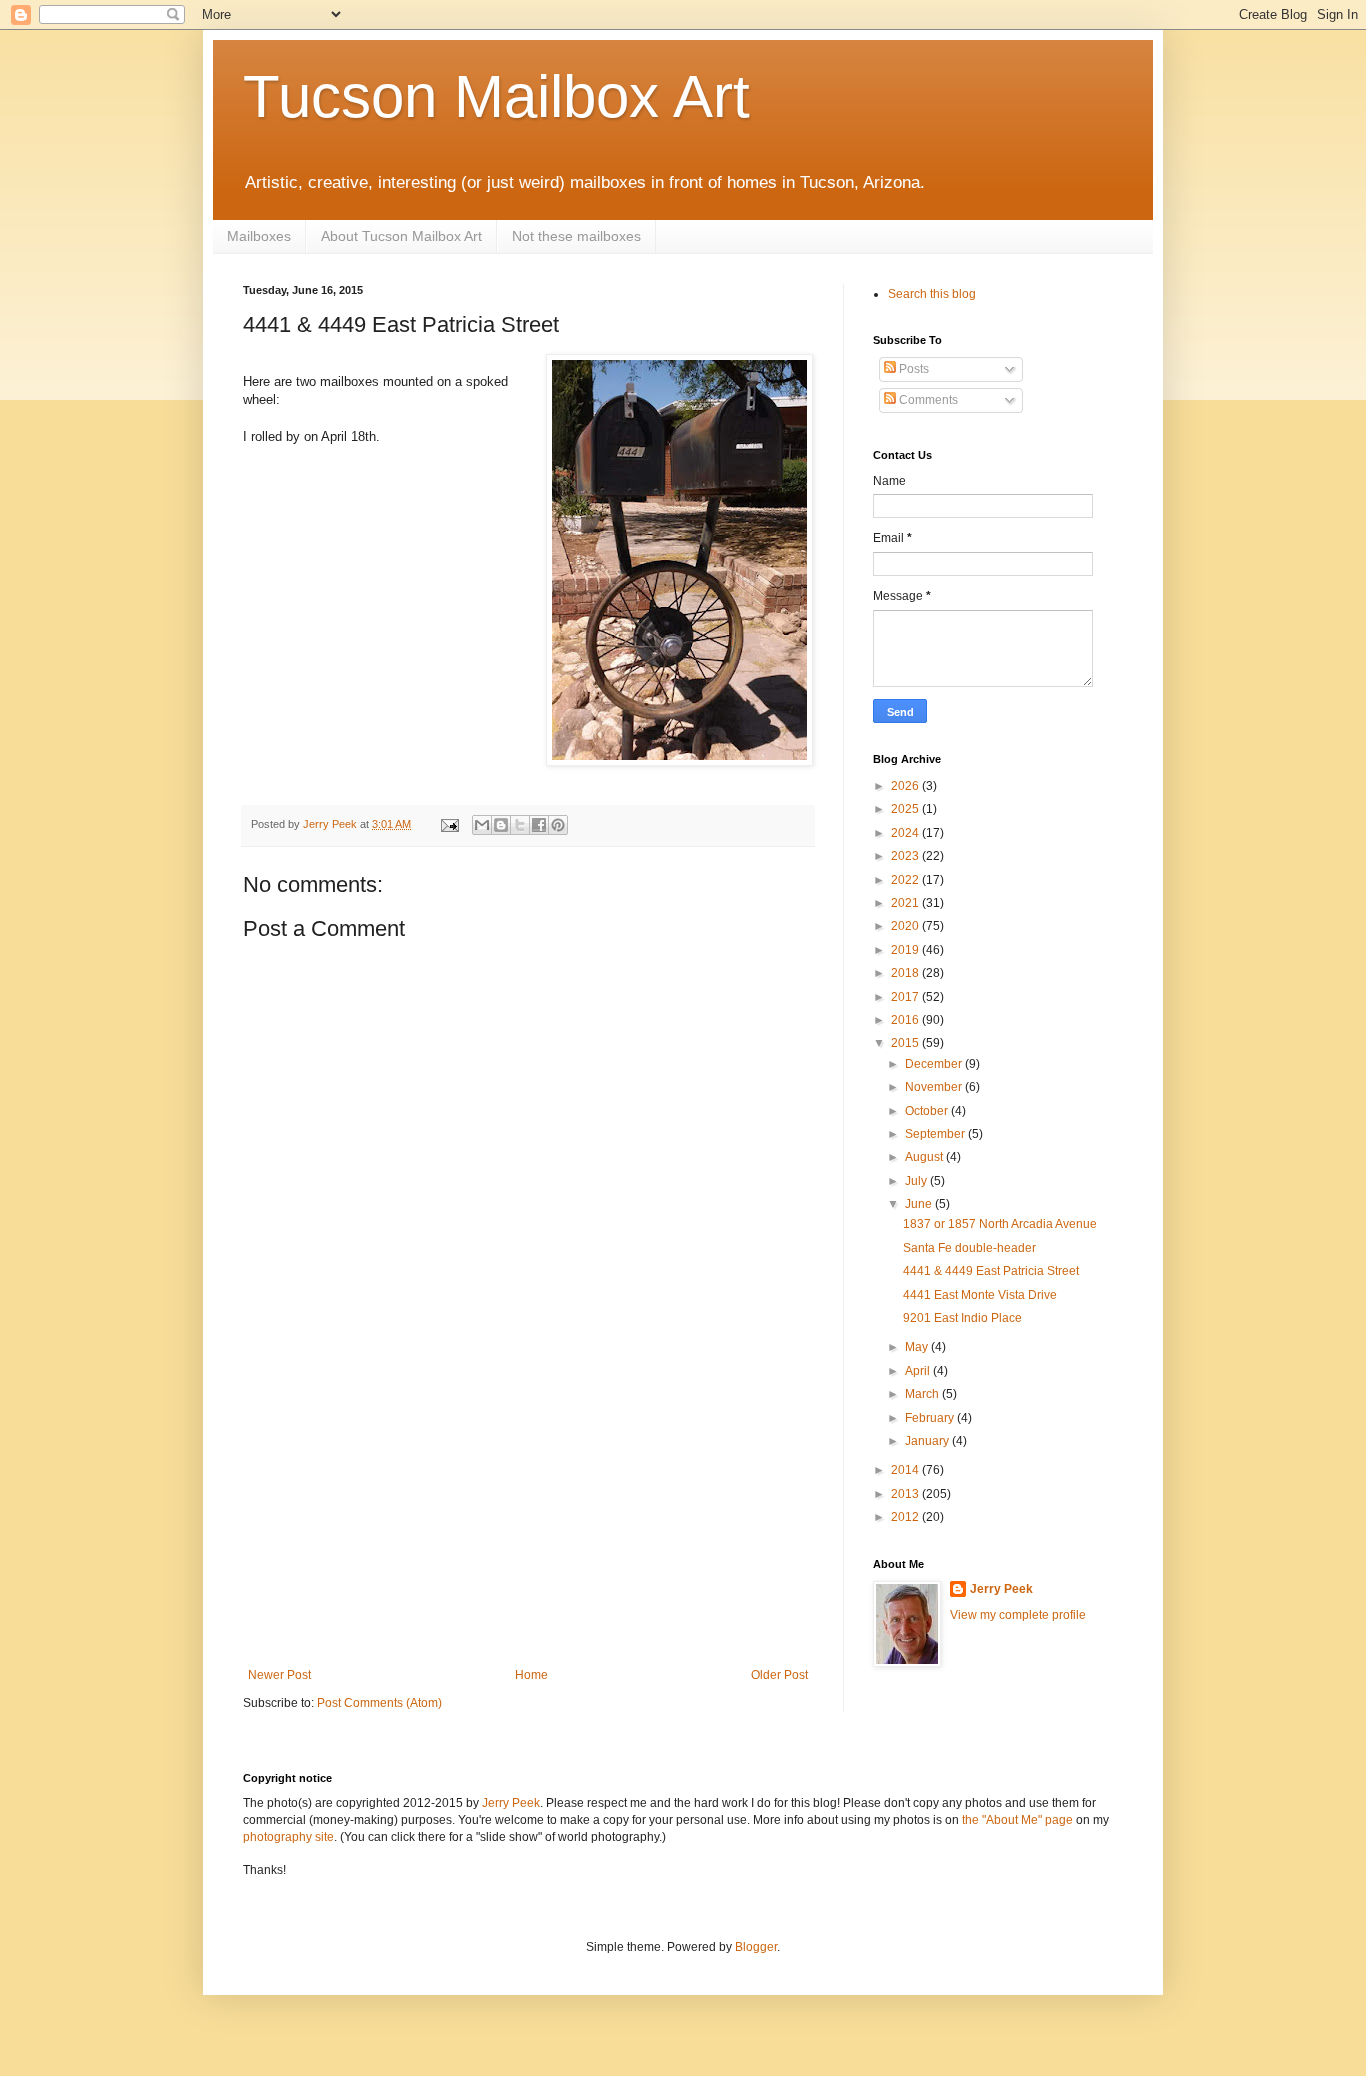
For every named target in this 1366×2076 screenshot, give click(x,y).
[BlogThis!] (501, 825)
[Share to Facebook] (539, 825)
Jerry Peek (1001, 1589)
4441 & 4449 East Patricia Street (991, 1271)
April (919, 1371)
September (936, 1134)
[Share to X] (520, 825)
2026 (906, 786)
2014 (906, 1470)
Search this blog (932, 294)
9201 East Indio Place (962, 1318)
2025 (906, 809)
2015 (906, 1043)
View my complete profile (1018, 1615)
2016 (906, 1020)
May (918, 1347)
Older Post (779, 1675)
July (917, 1181)
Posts (912, 369)
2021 (906, 903)
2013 (906, 1494)
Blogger (756, 1947)
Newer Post (279, 1675)
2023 (906, 856)
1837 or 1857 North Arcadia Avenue (1000, 1224)
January (928, 1441)
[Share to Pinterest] (558, 825)
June (920, 1204)
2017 (906, 997)
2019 (906, 950)
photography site (288, 1837)
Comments (927, 400)
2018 (906, 973)
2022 (906, 880)
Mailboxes (259, 236)
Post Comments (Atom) (379, 1703)
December (935, 1064)
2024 (906, 833)
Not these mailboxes (576, 236)
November (935, 1087)
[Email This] (482, 825)
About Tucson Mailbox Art (401, 236)
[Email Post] (449, 824)
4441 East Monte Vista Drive (980, 1295)
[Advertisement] (528, 1518)
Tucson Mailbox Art (496, 96)
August (925, 1157)
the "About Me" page (1017, 1820)
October (928, 1111)
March (923, 1394)
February (931, 1418)
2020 (906, 926)
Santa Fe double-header (969, 1248)
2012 (906, 1517)
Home (531, 1675)
